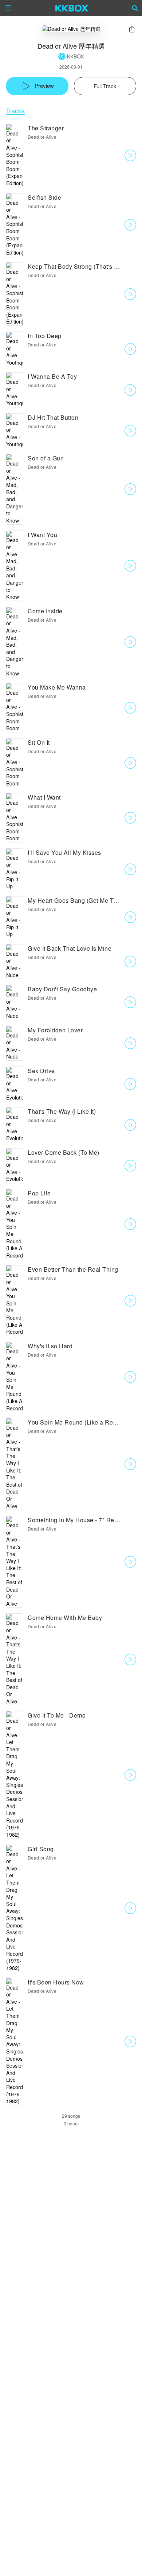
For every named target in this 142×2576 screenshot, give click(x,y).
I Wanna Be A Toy (52, 376)
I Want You (42, 535)
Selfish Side (44, 197)
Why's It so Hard (50, 1346)
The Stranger (46, 128)
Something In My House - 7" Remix (76, 1520)
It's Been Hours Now (56, 1982)
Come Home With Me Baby (65, 1618)
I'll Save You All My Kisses (64, 852)
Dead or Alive (42, 137)
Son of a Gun (46, 458)
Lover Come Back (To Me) (64, 1152)
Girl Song (41, 1849)
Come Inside (45, 611)
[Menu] (8, 8)
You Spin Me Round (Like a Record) (77, 1422)
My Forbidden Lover (55, 1030)
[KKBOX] (72, 8)
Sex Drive (41, 1071)
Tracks (15, 111)
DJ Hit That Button (53, 417)
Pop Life (39, 1193)
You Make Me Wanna (57, 687)
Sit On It (39, 742)
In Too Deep (45, 336)
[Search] (135, 8)
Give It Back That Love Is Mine (70, 948)
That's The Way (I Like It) (62, 1111)
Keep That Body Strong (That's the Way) (83, 266)
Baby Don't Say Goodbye (62, 989)
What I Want (44, 797)
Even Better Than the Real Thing (73, 1269)
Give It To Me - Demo (57, 1715)
